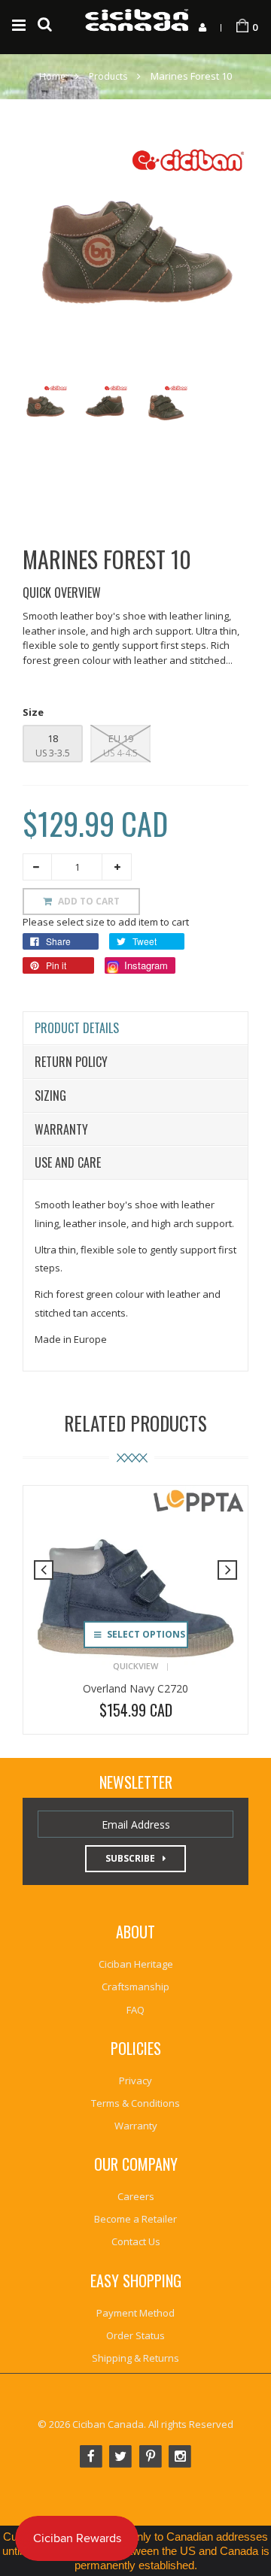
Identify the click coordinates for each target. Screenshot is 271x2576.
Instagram (145, 965)
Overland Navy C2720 (135, 1688)
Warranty (61, 1129)
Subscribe (130, 1858)
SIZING (50, 1096)
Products (108, 76)
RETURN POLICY (71, 1062)
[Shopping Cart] (242, 26)
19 (127, 738)
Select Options (145, 1634)
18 (53, 738)
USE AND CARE (68, 1162)
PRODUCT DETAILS (77, 1028)
